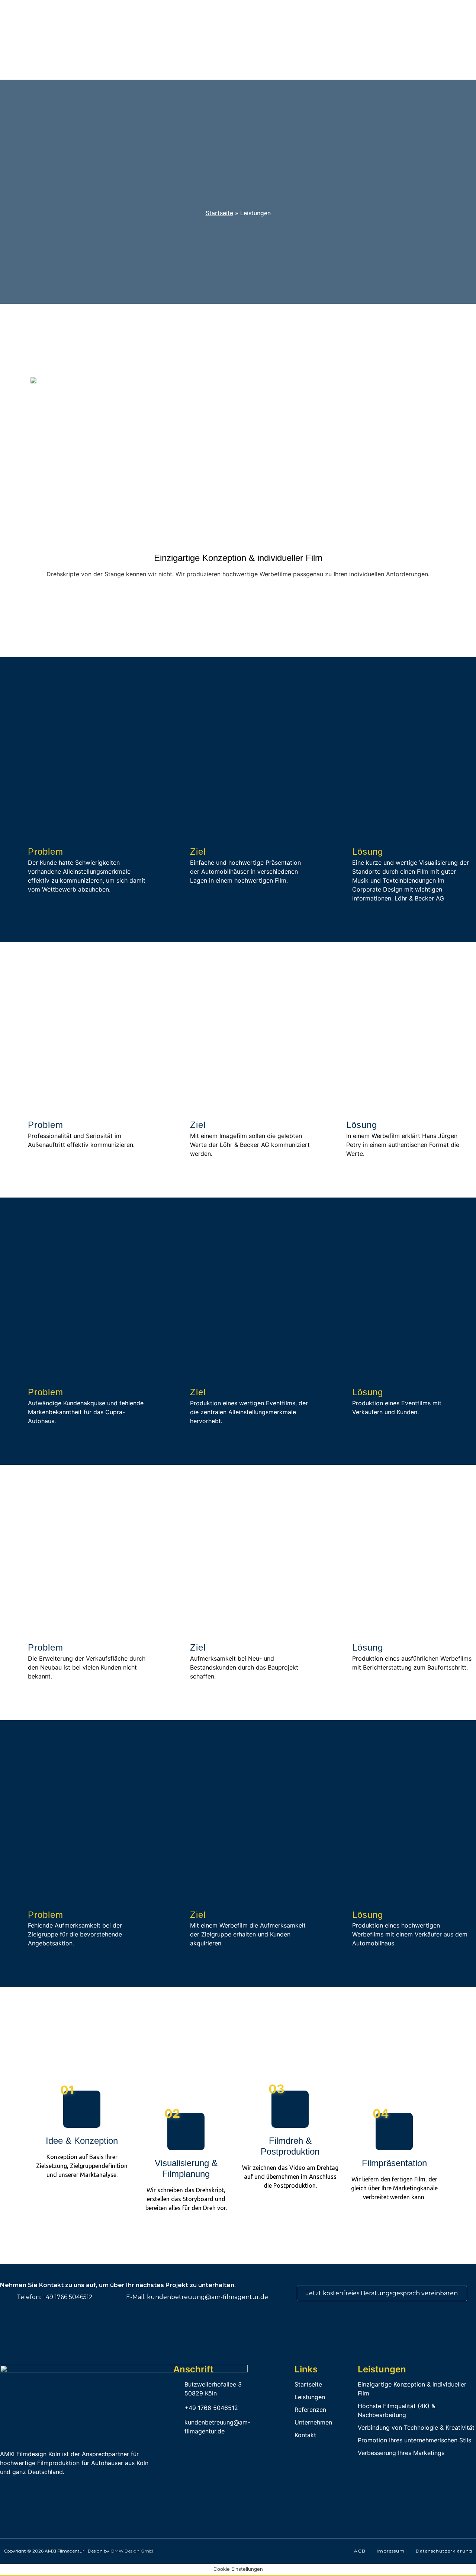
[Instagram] (41, 2489)
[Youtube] (58, 2489)
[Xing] (24, 2489)
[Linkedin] (7, 2489)
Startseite (219, 213)
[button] (238, 610)
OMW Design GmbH (133, 2551)
